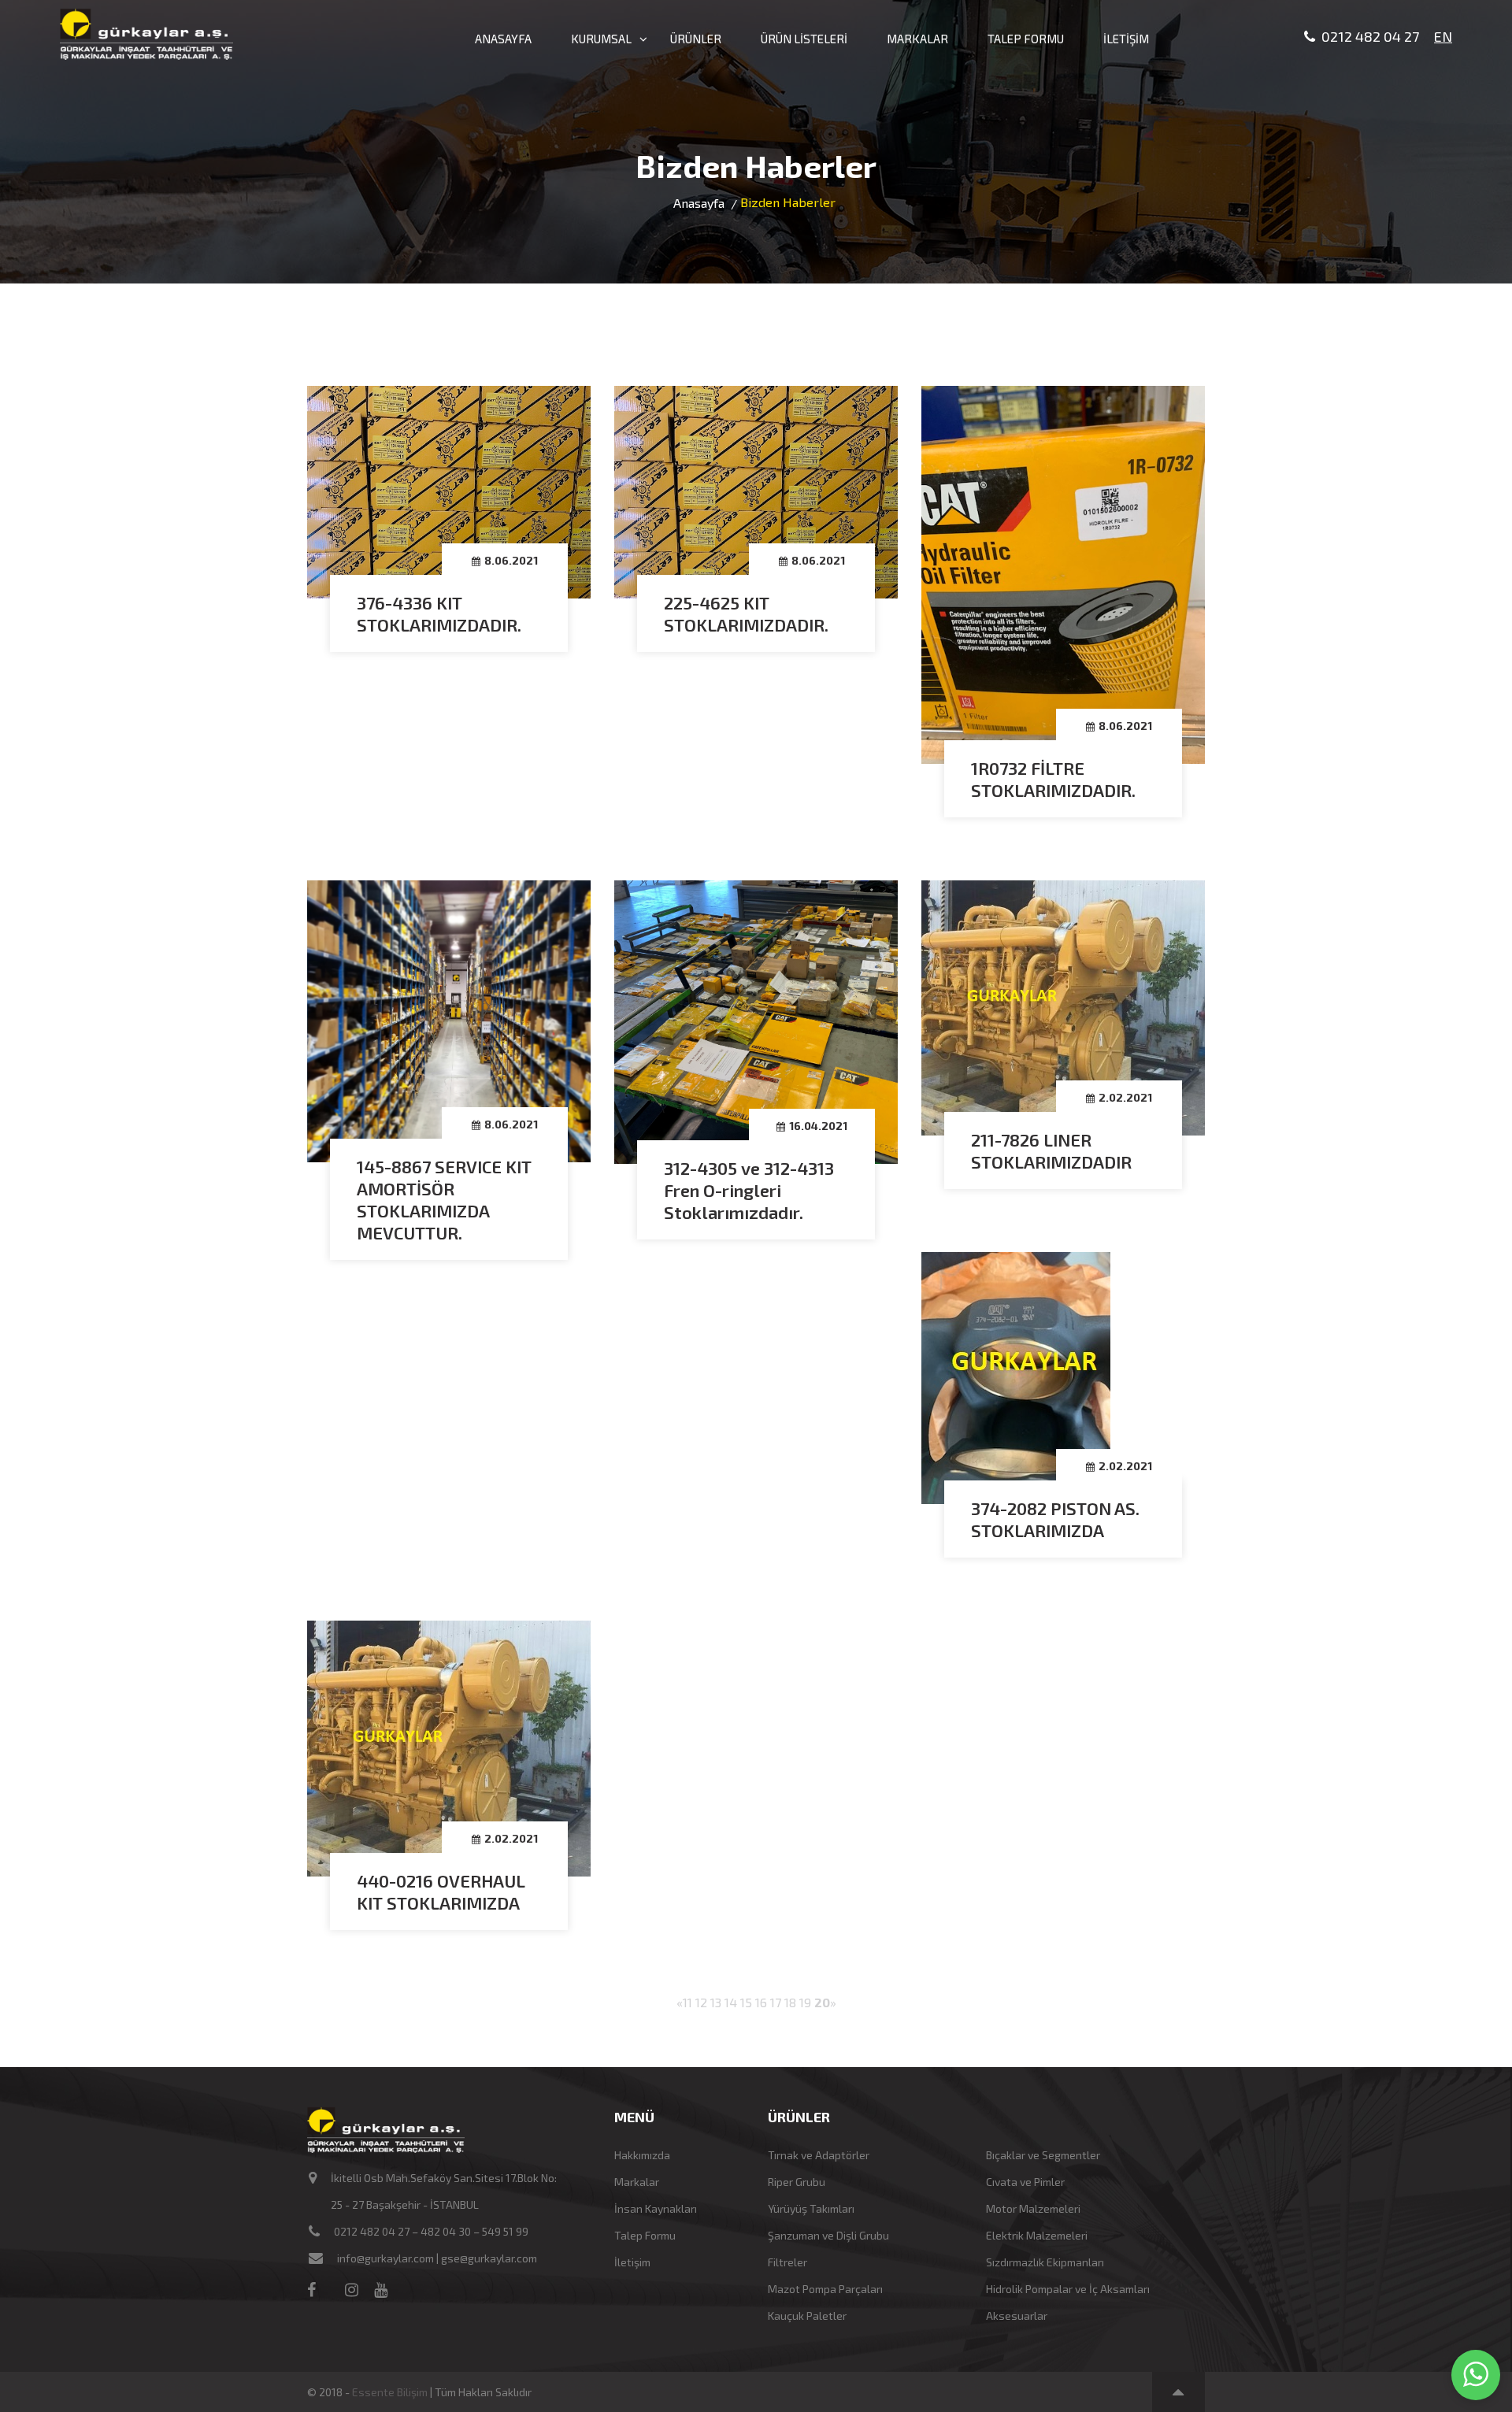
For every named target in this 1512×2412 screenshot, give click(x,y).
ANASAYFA (503, 39)
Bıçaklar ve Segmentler (1043, 2155)
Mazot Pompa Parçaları (825, 2289)
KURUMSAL (601, 39)
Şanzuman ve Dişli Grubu (828, 2235)
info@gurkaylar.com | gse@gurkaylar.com (437, 2258)
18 (790, 2002)
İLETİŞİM (1126, 39)
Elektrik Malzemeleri (1037, 2235)
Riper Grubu (797, 2182)
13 (716, 2002)
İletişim (632, 2262)
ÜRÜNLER (696, 39)
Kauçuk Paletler (807, 2316)
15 (746, 2002)
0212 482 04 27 (1367, 37)
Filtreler (787, 2262)
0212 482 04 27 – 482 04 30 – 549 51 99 (431, 2231)
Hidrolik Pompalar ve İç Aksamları (1068, 2289)
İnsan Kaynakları (656, 2208)
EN (1443, 36)
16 (761, 2002)
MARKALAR (917, 39)
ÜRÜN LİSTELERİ (804, 39)
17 (776, 2002)
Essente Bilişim (390, 2392)
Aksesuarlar (1017, 2316)
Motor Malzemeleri (1033, 2208)
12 (701, 2002)
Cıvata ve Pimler (1025, 2182)
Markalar (637, 2182)
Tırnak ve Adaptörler (819, 2155)
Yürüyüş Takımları (811, 2208)
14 (731, 2002)
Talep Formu (645, 2235)
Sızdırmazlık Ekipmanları (1045, 2262)
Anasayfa (699, 203)
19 (805, 2002)
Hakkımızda (642, 2155)
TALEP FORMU (1026, 39)
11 (687, 2002)
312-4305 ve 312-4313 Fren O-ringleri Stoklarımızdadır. (749, 1190)
